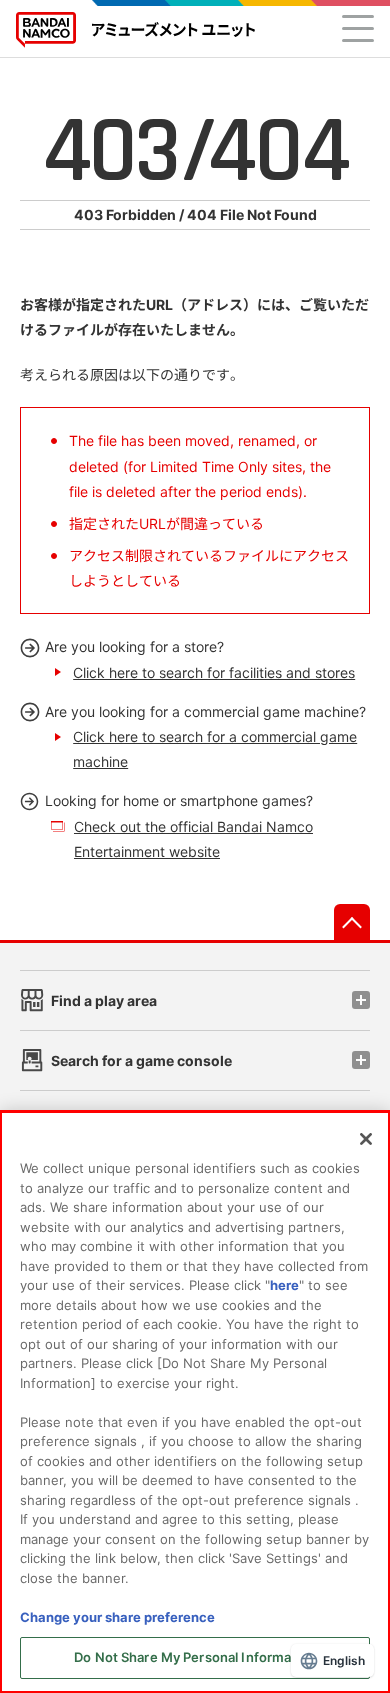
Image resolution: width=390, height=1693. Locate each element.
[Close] (366, 1139)
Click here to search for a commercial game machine (215, 749)
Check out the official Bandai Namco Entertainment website (193, 839)
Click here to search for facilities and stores (214, 672)
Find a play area (104, 1000)
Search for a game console (141, 1060)
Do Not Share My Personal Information (195, 1657)
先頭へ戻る (352, 922)
